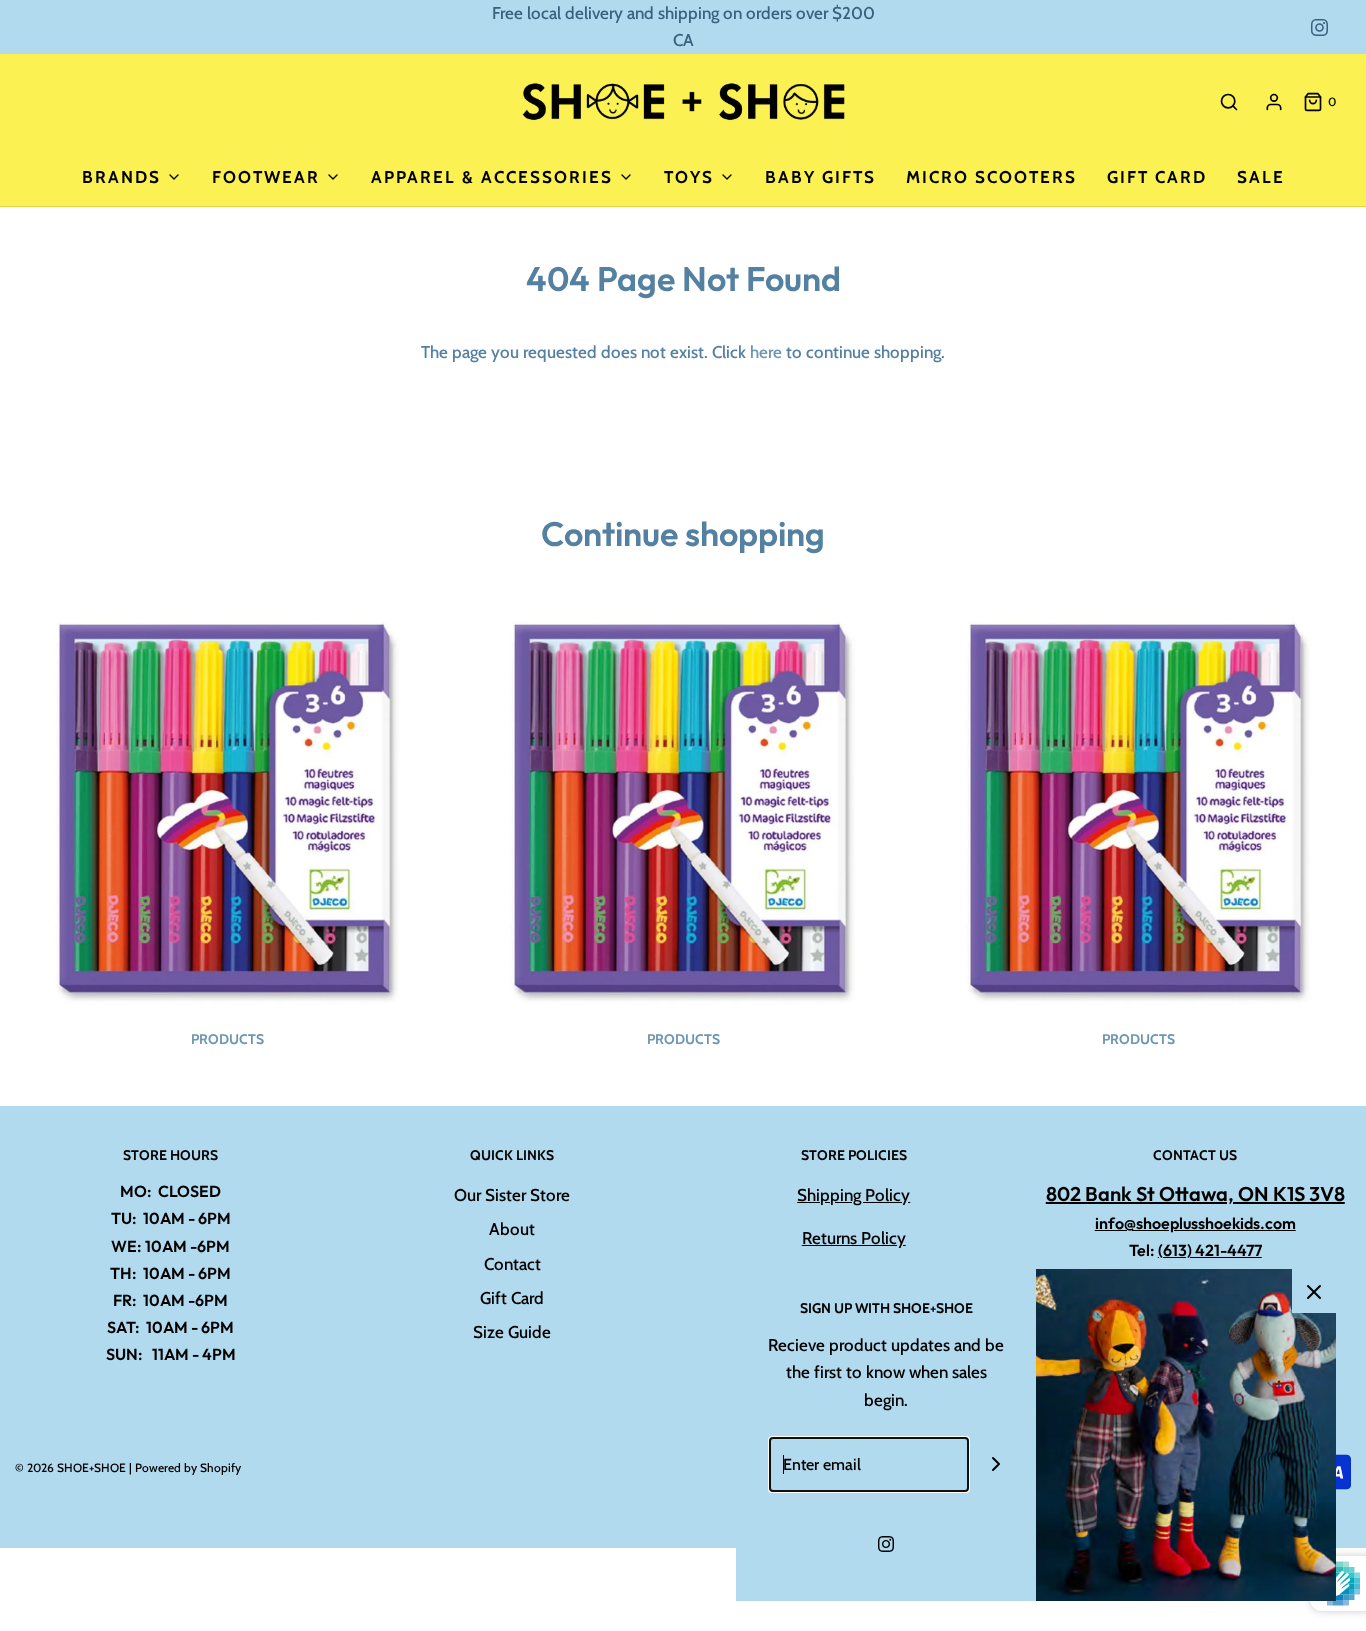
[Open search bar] (1229, 101)
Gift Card (1157, 177)
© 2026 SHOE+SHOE (70, 1467)
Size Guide (512, 1332)
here (766, 352)
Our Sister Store (512, 1195)
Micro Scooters (991, 177)
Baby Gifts (820, 177)
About (512, 1229)
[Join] (996, 1464)
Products (227, 1039)
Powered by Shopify (188, 1467)
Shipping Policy (853, 1195)
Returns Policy (854, 1238)
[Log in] (1274, 102)
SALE (1261, 177)
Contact (512, 1264)
